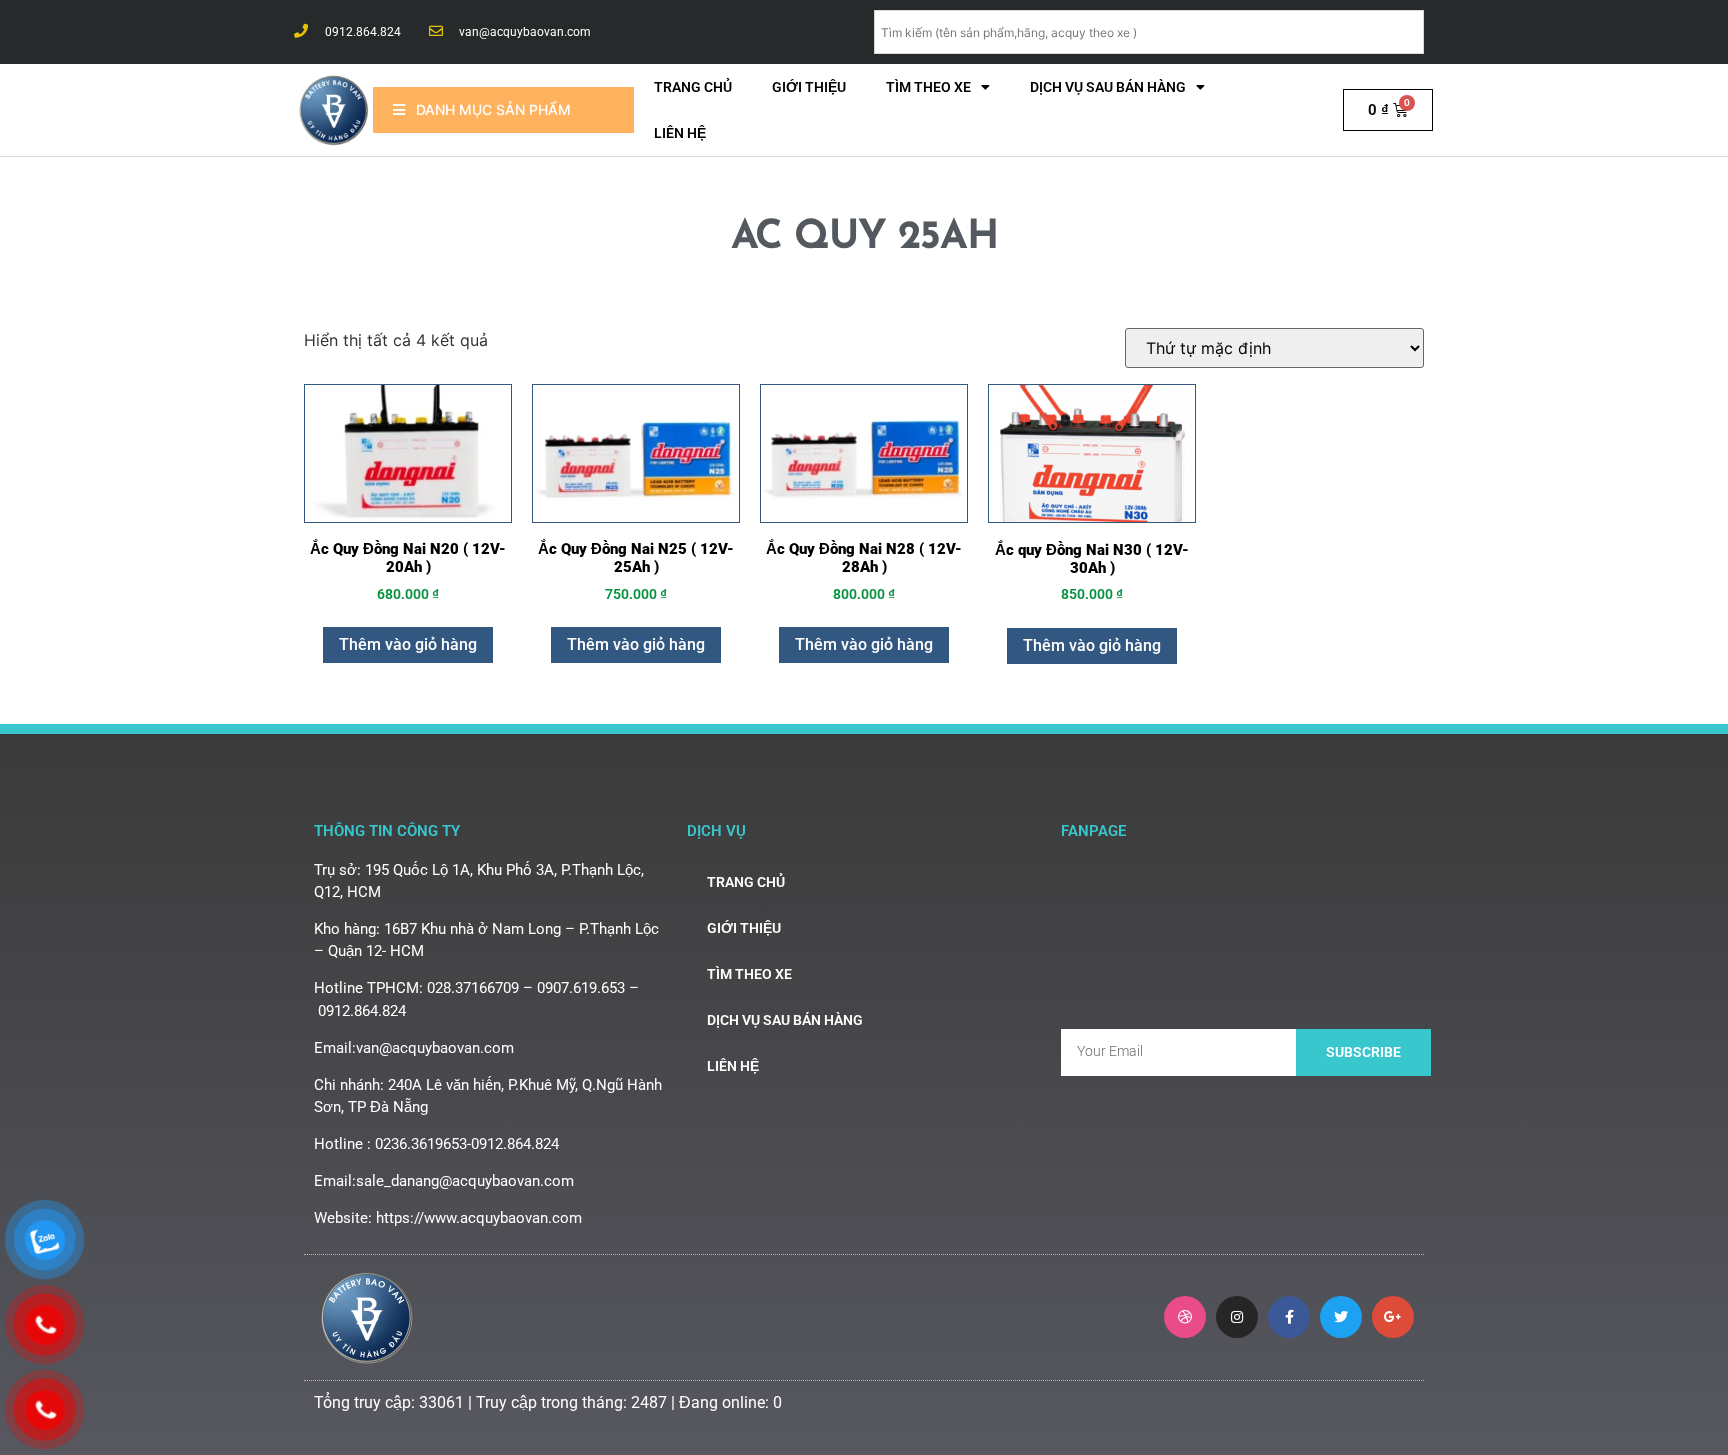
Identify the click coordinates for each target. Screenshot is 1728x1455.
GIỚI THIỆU (809, 87)
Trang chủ (693, 87)
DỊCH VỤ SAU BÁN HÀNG (1108, 87)
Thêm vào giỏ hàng (408, 644)
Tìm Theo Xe (928, 87)
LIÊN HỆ (680, 133)
